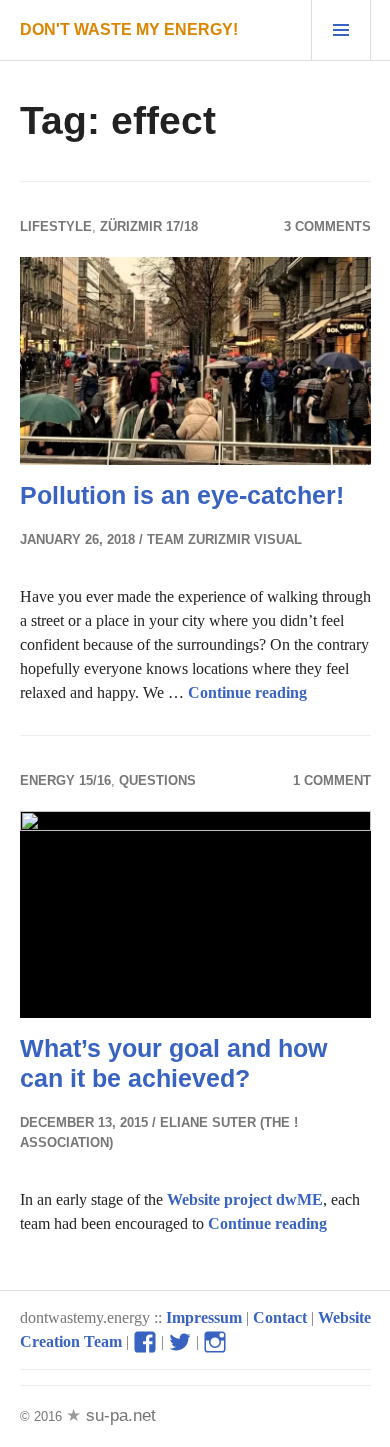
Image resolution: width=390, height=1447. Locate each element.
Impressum (204, 1317)
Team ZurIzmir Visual (224, 539)
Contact (280, 1317)
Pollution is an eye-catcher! (182, 495)
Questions (157, 780)
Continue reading (247, 692)
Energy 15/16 (65, 780)
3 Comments (327, 226)
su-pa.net (118, 1415)
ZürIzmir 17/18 (149, 226)
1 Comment (332, 780)
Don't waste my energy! (129, 29)
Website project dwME (245, 1199)
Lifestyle (56, 226)
